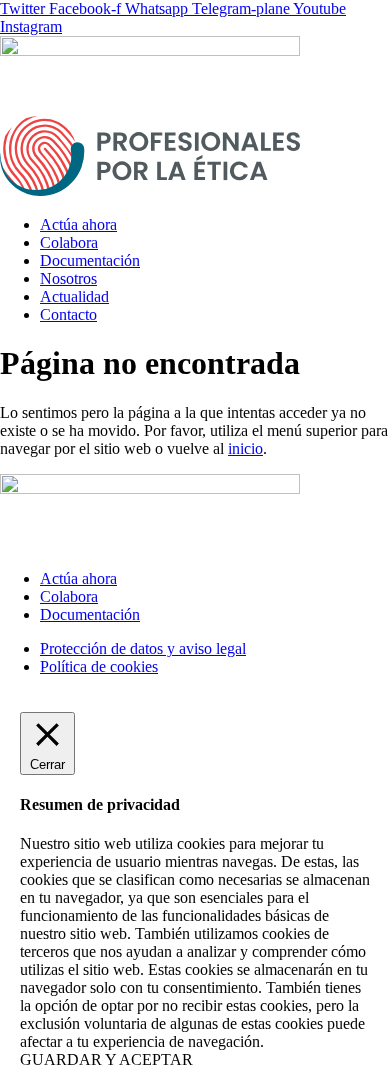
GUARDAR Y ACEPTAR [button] (106, 1059)
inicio (245, 448)
